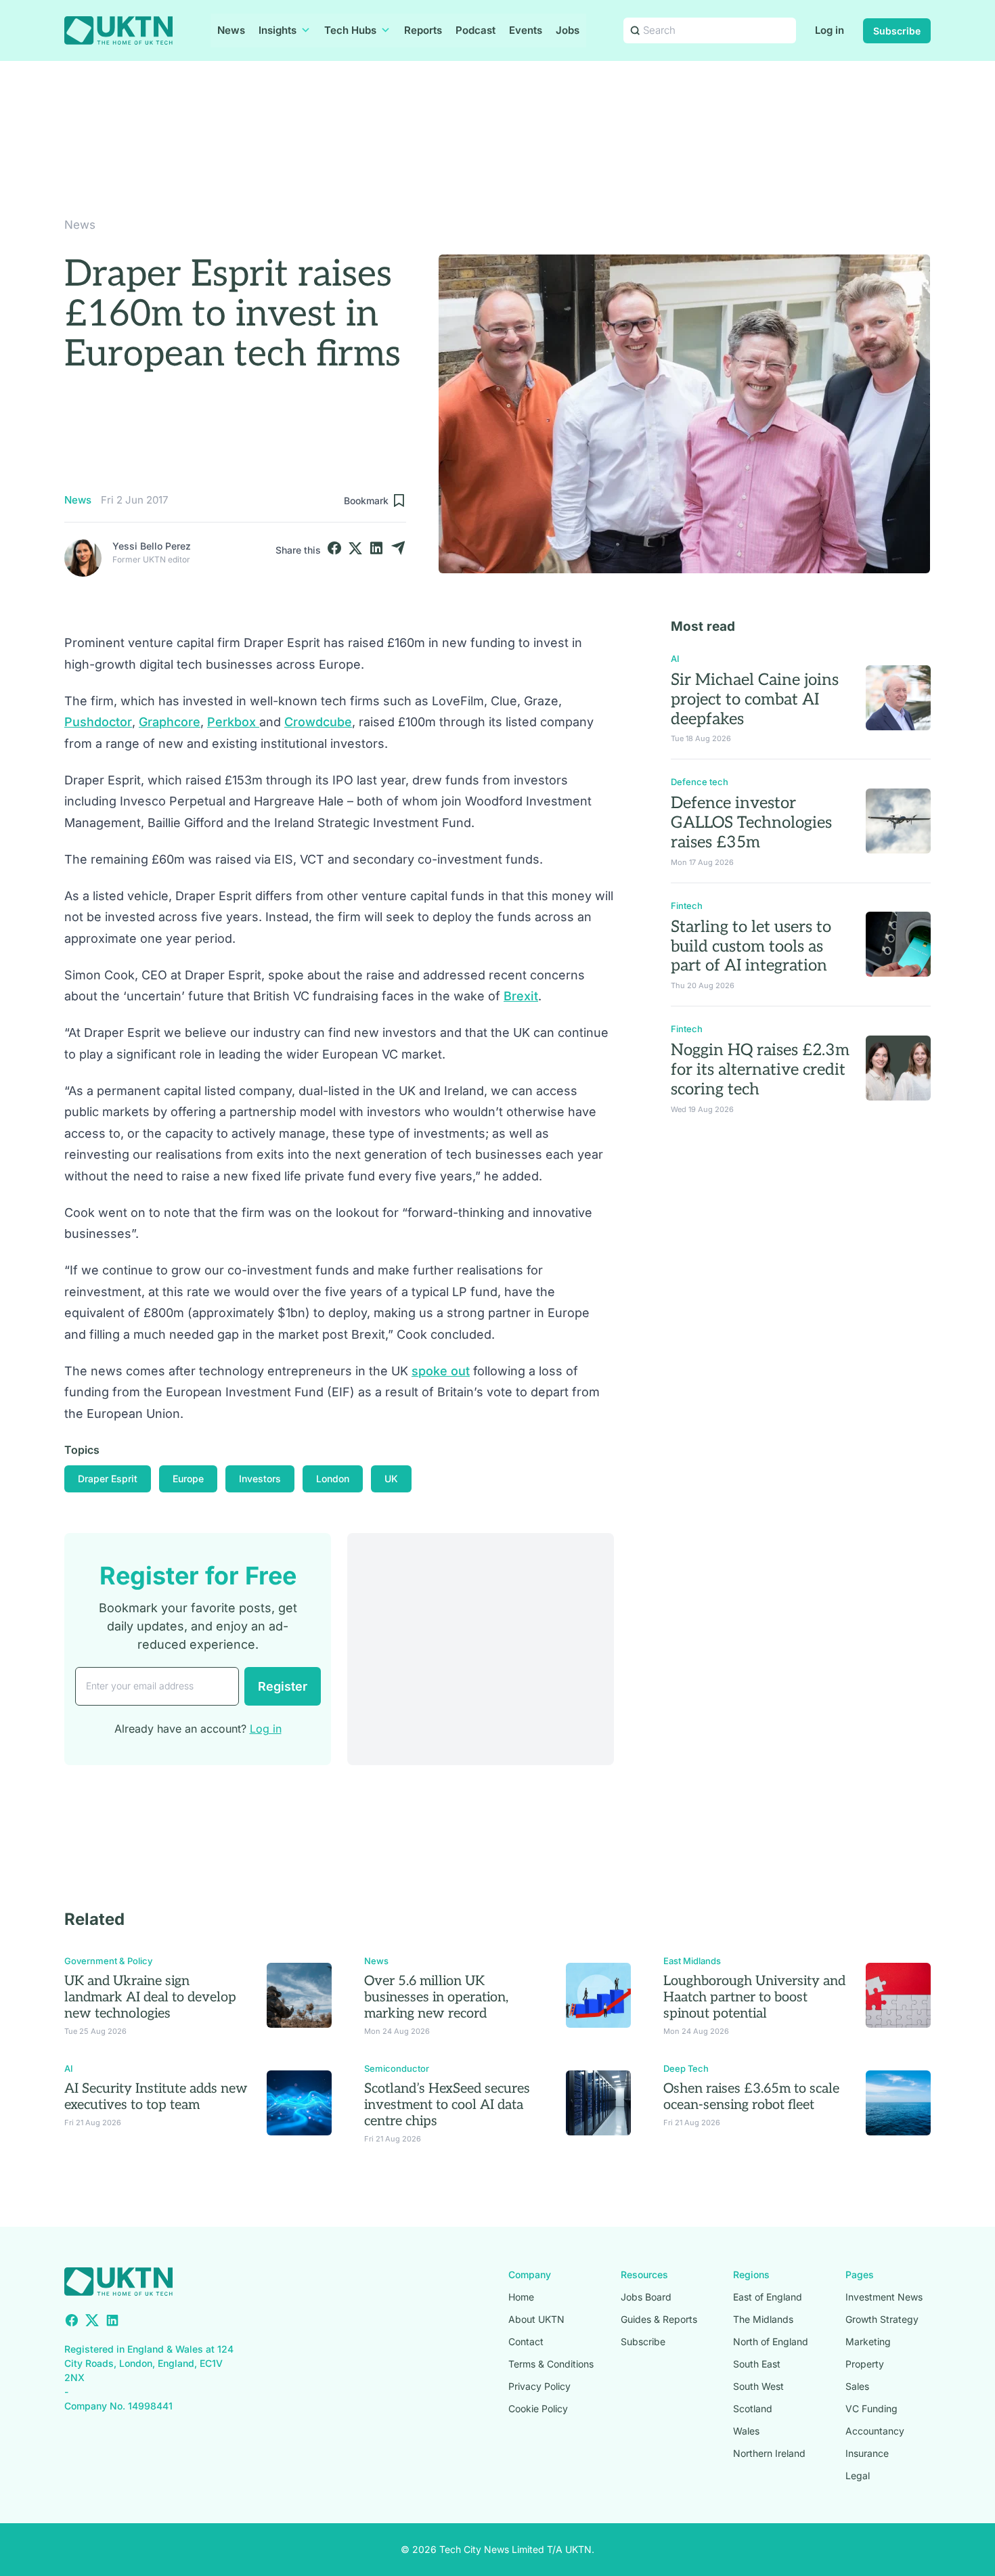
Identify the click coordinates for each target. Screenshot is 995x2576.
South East (757, 2364)
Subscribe (897, 31)
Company (530, 2274)
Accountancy (875, 2431)
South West (758, 2386)
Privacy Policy (539, 2386)
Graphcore (170, 722)
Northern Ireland (769, 2453)
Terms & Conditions (551, 2364)
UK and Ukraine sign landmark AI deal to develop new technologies (150, 1997)
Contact (526, 2341)
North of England (771, 2341)
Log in (830, 30)
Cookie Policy (538, 2408)
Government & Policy (108, 1961)
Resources (644, 2274)
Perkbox (233, 722)
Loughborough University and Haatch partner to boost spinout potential (754, 1997)
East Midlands (692, 1961)
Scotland (753, 2408)
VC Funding (871, 2408)
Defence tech (700, 782)
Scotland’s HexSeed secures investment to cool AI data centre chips (447, 2105)
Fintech (687, 906)
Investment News (884, 2297)
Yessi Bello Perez (152, 546)
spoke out (441, 1371)
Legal (858, 2475)
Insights (278, 30)
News (231, 30)
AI (675, 659)
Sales (857, 2386)
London (333, 1479)
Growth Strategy (882, 2319)
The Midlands (763, 2319)
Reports (423, 30)
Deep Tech (686, 2068)
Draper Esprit (108, 1479)
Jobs (568, 30)
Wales (746, 2431)
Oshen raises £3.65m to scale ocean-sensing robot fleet (751, 2097)
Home (521, 2297)
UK (391, 1479)
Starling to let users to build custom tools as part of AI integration (751, 947)
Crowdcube (318, 722)
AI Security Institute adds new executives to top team (156, 2097)
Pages (860, 2274)
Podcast (476, 30)
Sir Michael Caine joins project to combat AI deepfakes (755, 699)
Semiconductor (397, 2068)
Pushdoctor (98, 722)
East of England (768, 2297)
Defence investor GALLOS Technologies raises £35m (751, 823)
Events (526, 30)
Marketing (868, 2341)
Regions (751, 2274)
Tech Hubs (350, 30)
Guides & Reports (659, 2319)
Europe (188, 1479)
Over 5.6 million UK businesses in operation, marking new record (436, 1997)
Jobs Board (646, 2297)
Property (865, 2364)
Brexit (521, 996)
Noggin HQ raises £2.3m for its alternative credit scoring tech (760, 1070)
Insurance (867, 2453)
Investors (260, 1479)
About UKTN (536, 2319)
